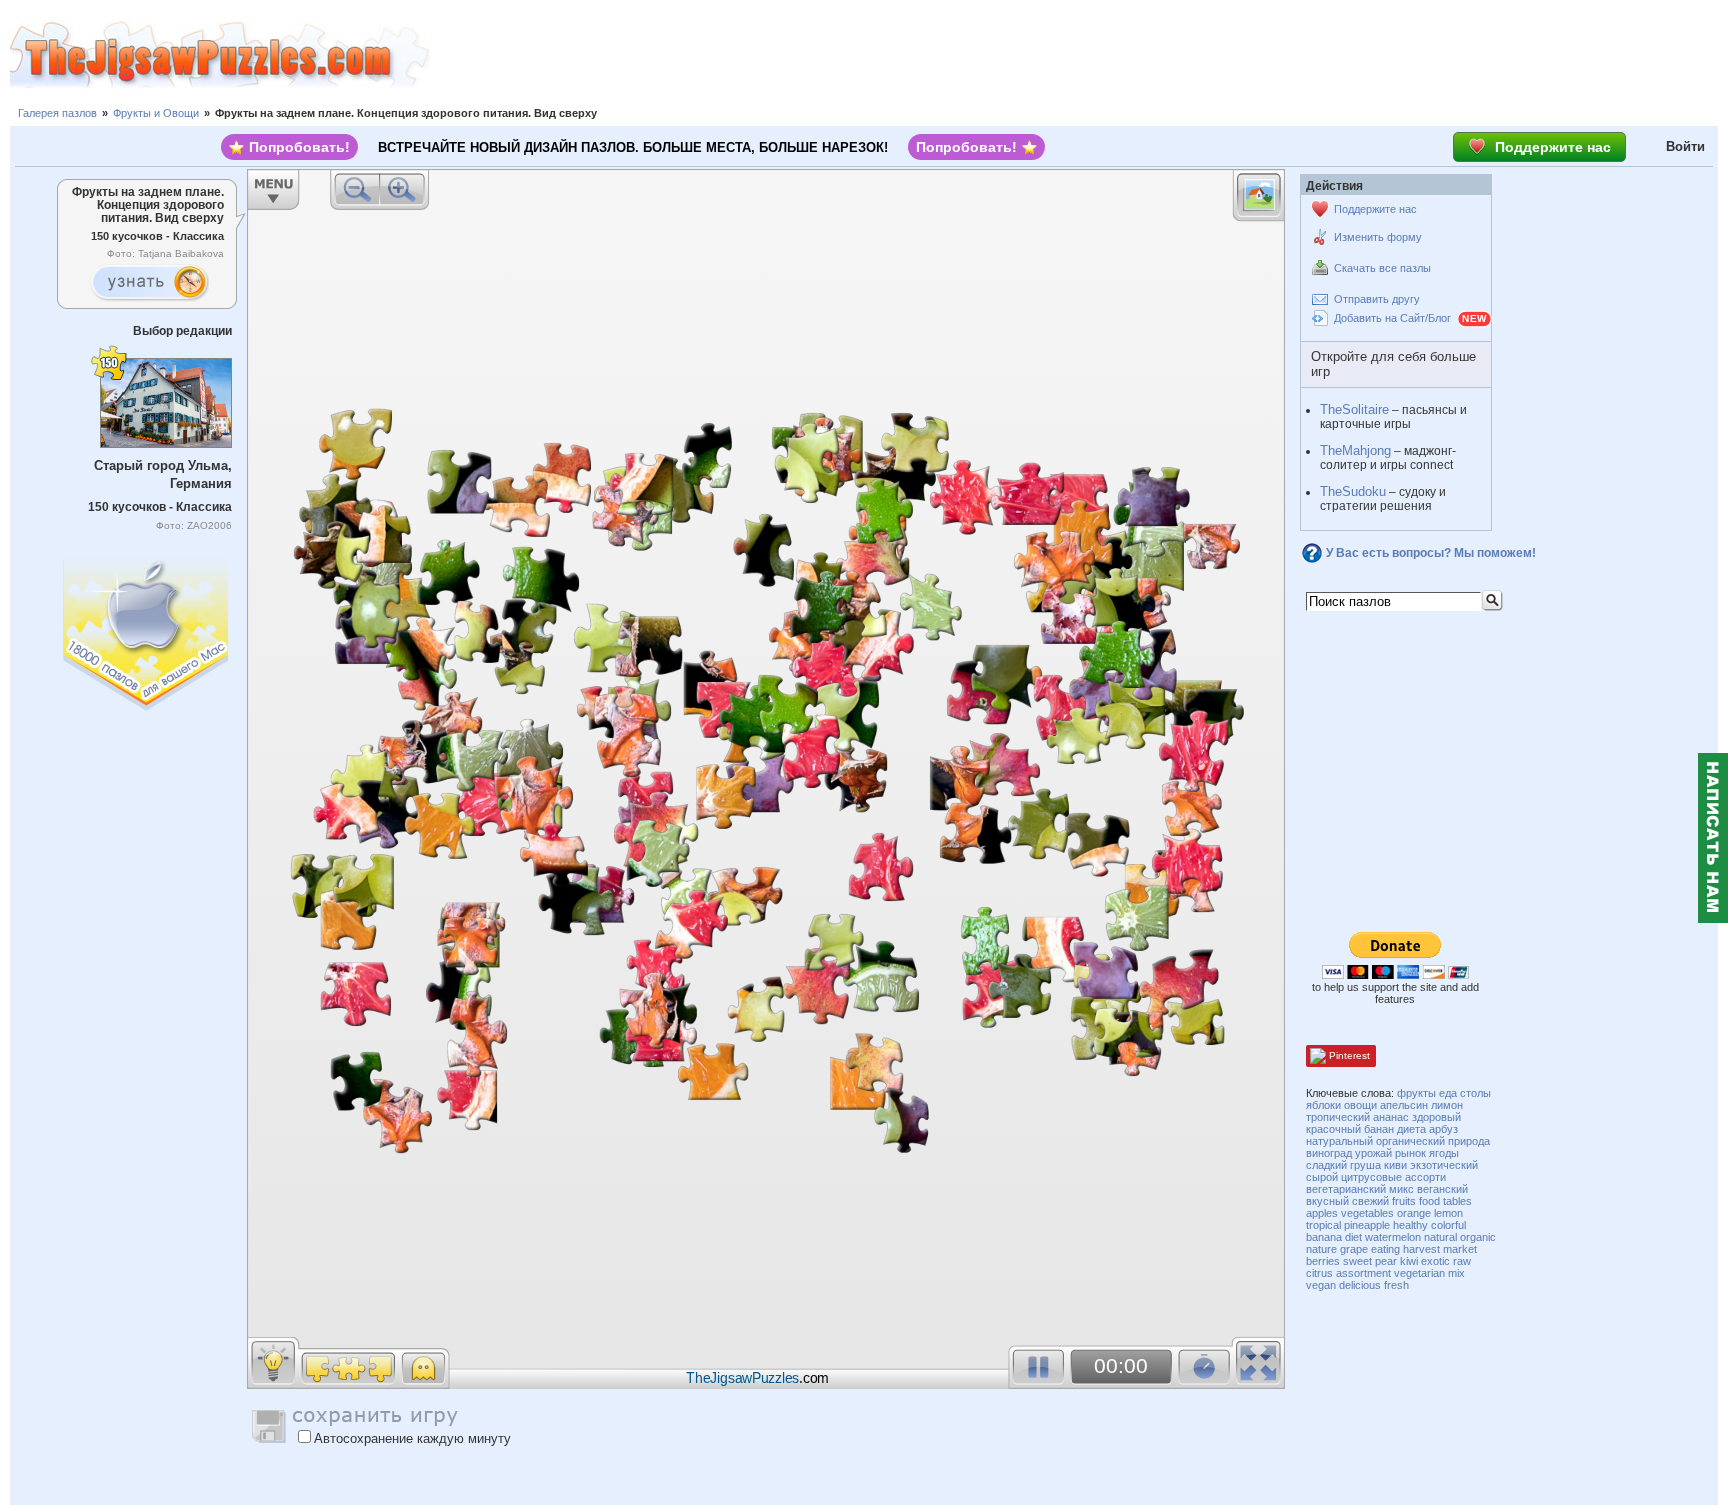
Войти (1685, 146)
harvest (1421, 1249)
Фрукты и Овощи (156, 113)
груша (1365, 1165)
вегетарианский (1346, 1189)
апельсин (1404, 1105)
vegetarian (1419, 1273)
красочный (1333, 1129)
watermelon (1393, 1237)
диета (1411, 1129)
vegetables (1367, 1213)
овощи (1360, 1105)
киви (1395, 1165)
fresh (1396, 1285)
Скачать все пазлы (1382, 268)
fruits (1404, 1201)
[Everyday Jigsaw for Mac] (147, 629)
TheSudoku (1353, 491)
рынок (1410, 1153)
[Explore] (149, 283)
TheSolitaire (1354, 409)
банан (1379, 1129)
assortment (1363, 1273)
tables (1457, 1201)
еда (1448, 1093)
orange (1414, 1213)
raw (1462, 1261)
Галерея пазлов (57, 113)
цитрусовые (1371, 1177)
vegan (1321, 1285)
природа (1469, 1141)
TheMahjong (1355, 450)
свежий (1370, 1201)
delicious (1360, 1285)
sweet (1357, 1261)
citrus (1319, 1273)
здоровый (1436, 1117)
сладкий (1326, 1165)
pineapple (1367, 1225)
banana (1324, 1237)
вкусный (1327, 1201)
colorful (1448, 1225)
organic (1478, 1237)
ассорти (1425, 1177)
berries (1323, 1261)
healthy (1410, 1225)
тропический (1338, 1117)
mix (1456, 1273)
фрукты (1416, 1093)
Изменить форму (1378, 237)
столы (1475, 1093)
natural (1440, 1237)
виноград (1329, 1153)
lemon (1448, 1213)
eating (1385, 1249)
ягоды (1444, 1153)
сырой (1322, 1177)
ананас (1391, 1117)
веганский (1442, 1189)
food (1429, 1201)
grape (1354, 1249)
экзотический (1444, 1165)
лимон (1447, 1105)
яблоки (1323, 1105)
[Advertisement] (1079, 55)
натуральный (1339, 1141)
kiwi (1409, 1261)
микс (1401, 1189)
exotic (1435, 1261)
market (1460, 1249)
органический (1410, 1141)
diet (1353, 1237)
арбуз (1443, 1129)
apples (1322, 1213)
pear (1386, 1261)
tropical (1323, 1225)
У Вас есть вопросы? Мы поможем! (1431, 553)
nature (1321, 1249)
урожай (1373, 1153)
